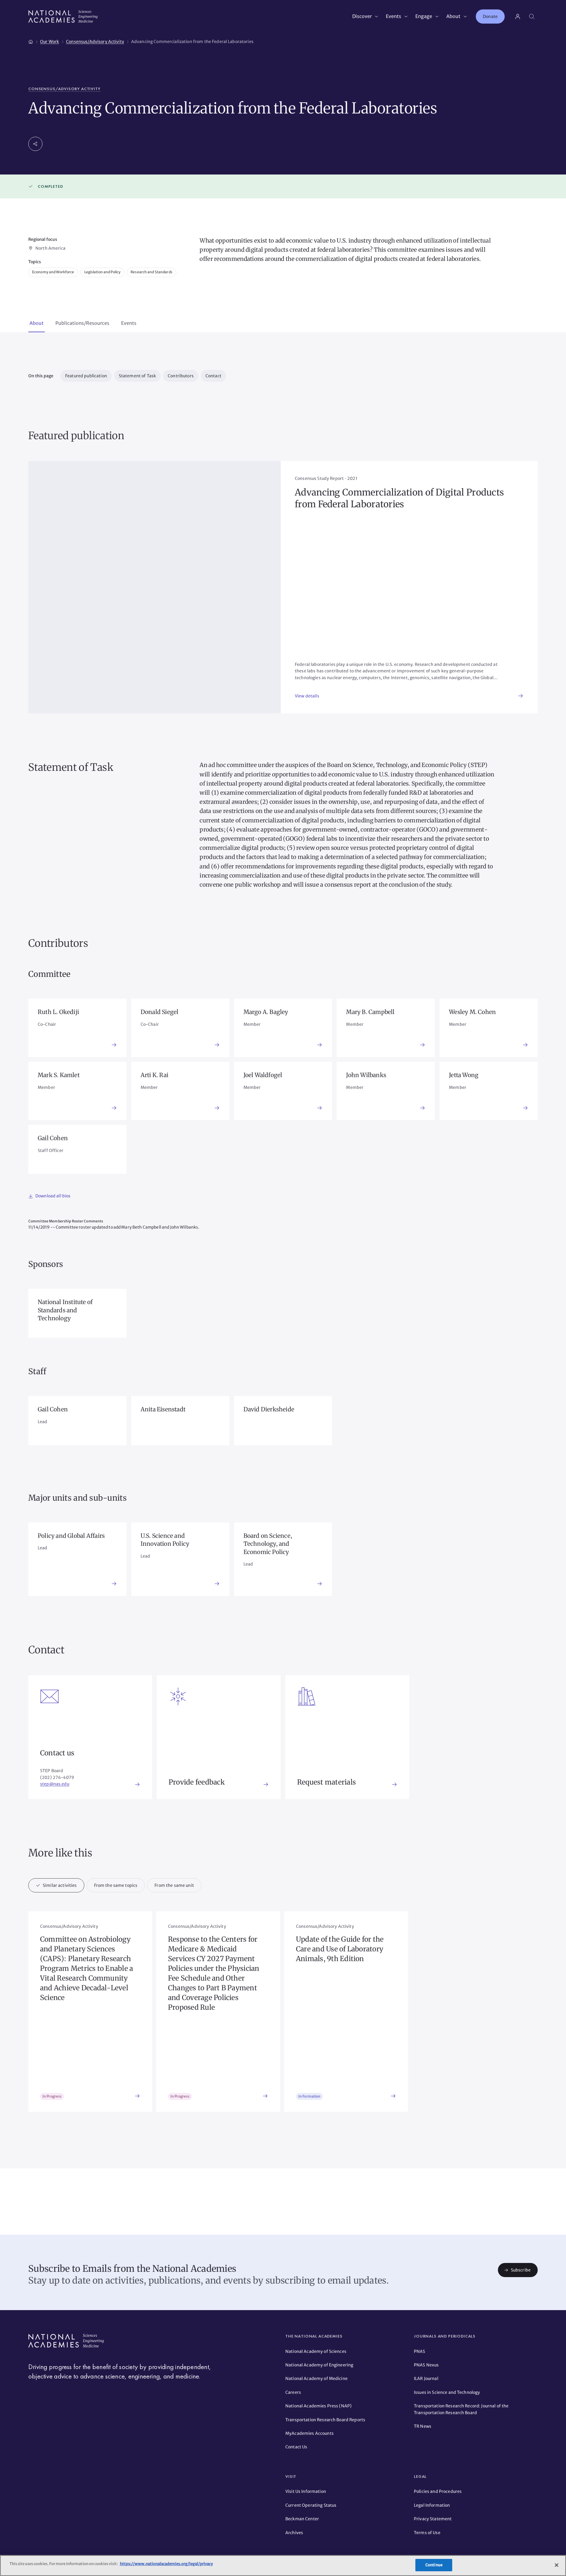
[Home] (31, 41)
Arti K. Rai (154, 1075)
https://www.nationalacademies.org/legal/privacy (166, 2564)
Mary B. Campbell (370, 1012)
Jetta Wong (464, 1075)
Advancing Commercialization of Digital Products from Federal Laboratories (399, 498)
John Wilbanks (366, 1075)
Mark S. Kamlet (59, 1075)
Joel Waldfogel (263, 1075)
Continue (434, 2565)
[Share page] (35, 144)
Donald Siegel (160, 1012)
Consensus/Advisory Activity (64, 89)
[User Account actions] (518, 17)
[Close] (557, 2565)
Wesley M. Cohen (472, 1012)
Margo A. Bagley (266, 1012)
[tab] (37, 324)
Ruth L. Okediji (58, 1012)
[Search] (532, 17)
